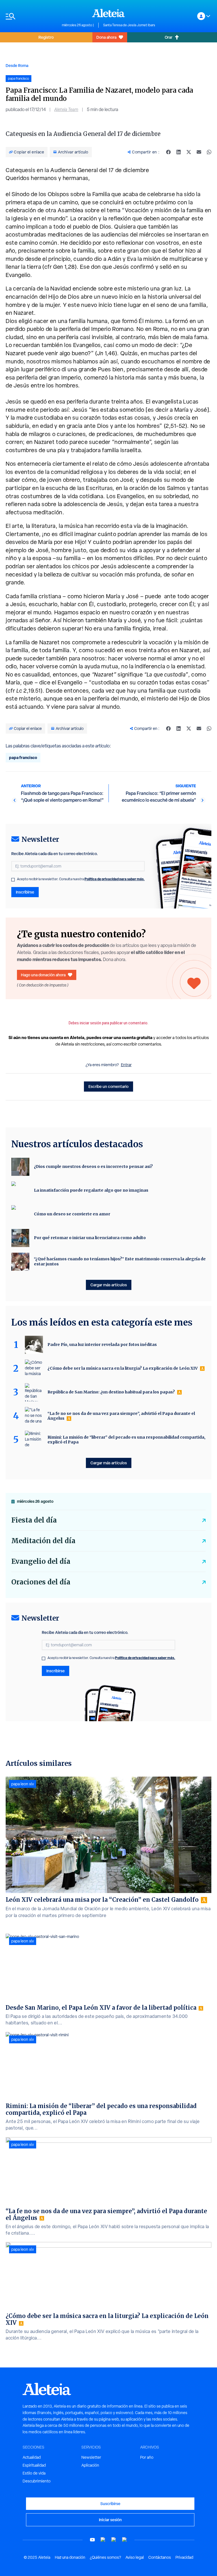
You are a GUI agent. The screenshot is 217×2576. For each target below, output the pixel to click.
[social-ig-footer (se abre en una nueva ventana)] (125, 2540)
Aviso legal (135, 2557)
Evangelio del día (41, 1561)
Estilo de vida (34, 2473)
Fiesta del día (34, 1520)
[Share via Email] (199, 152)
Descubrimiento (37, 2481)
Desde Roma (17, 65)
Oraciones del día (41, 1582)
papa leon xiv (23, 1784)
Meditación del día (43, 1541)
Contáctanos (160, 2557)
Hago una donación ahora (43, 975)
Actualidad (32, 2457)
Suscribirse (110, 2504)
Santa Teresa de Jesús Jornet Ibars (129, 25)
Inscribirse (25, 892)
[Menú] (31, 16)
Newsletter (91, 2457)
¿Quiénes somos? (105, 2557)
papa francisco (23, 757)
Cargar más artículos (109, 1285)
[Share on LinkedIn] (179, 152)
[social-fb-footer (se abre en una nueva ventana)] (103, 2540)
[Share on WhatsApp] (209, 152)
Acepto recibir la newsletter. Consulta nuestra (81, 879)
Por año (147, 2457)
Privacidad (184, 2557)
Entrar (126, 1065)
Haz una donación (70, 2557)
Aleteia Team (66, 109)
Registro (46, 37)
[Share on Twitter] (189, 152)
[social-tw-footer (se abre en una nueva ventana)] (114, 2540)
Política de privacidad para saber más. (115, 879)
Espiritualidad (34, 2465)
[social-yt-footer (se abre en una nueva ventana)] (92, 2540)
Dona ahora (106, 37)
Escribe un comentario (108, 1086)
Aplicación (90, 2465)
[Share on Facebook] (168, 152)
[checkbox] (13, 880)
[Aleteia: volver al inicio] (108, 13)
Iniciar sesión (110, 2520)
